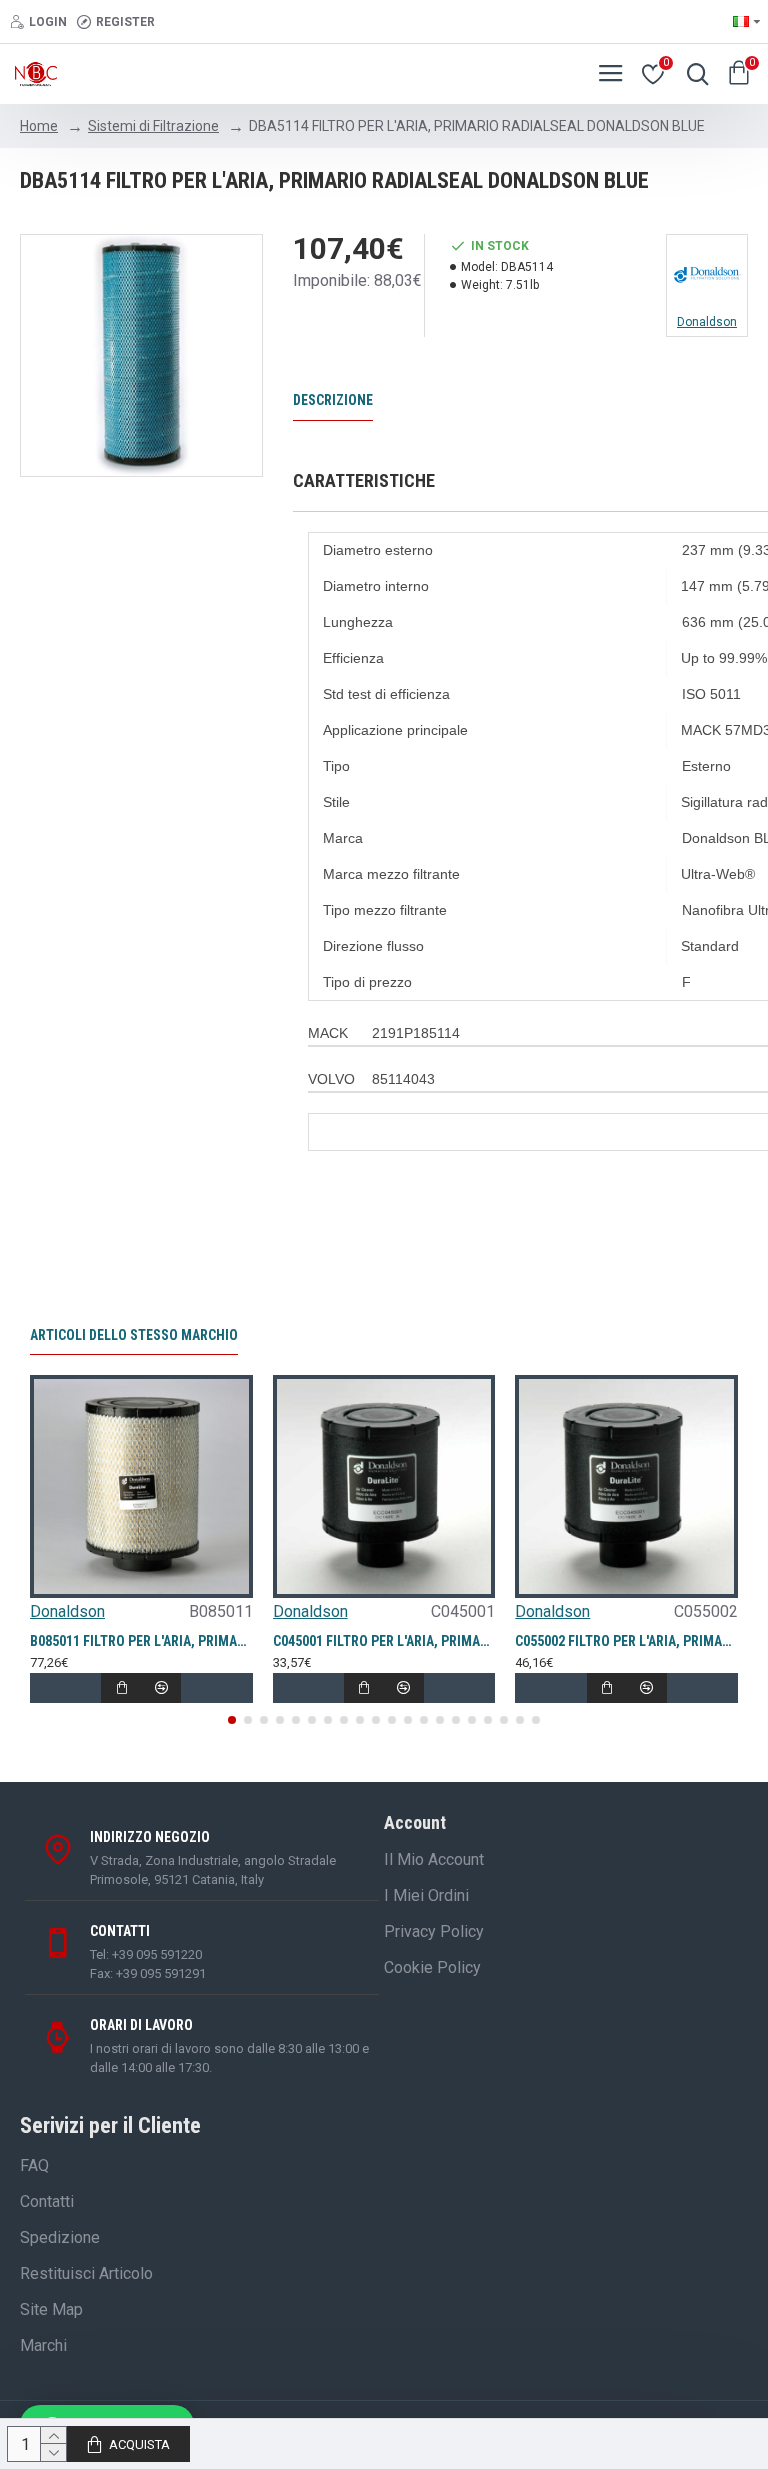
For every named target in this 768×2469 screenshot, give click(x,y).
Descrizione (333, 400)
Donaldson (67, 1611)
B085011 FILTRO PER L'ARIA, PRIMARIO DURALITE (141, 1641)
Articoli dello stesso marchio (134, 1335)
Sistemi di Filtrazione (153, 126)
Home (39, 126)
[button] (232, 1720)
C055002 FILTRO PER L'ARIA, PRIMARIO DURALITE (626, 1641)
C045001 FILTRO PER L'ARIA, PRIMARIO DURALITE (384, 1641)
